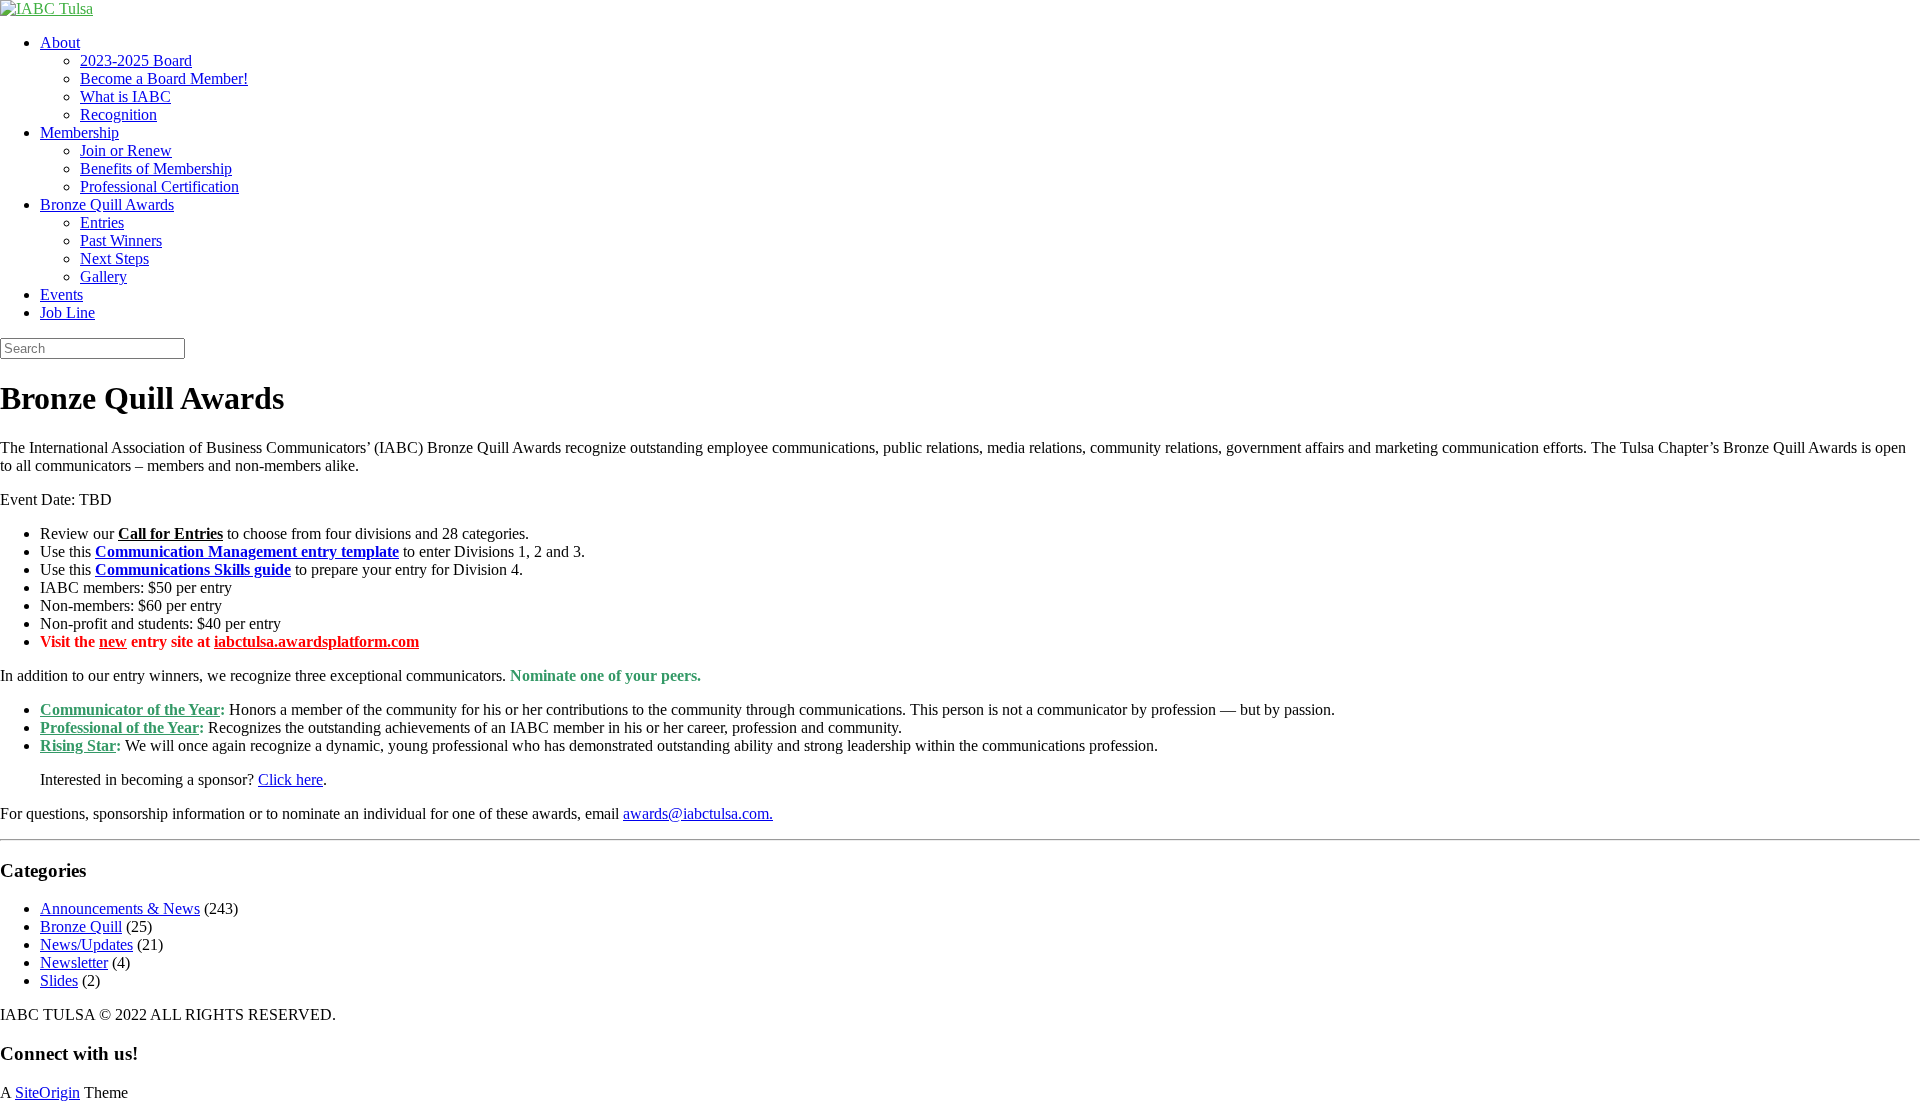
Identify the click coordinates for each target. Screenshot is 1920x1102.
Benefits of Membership (156, 168)
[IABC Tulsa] (46, 8)
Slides (59, 980)
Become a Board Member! (164, 78)
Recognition (118, 114)
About (60, 42)
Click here (290, 779)
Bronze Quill (81, 926)
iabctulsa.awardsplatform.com (316, 641)
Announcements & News (120, 908)
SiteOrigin (47, 1092)
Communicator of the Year (130, 709)
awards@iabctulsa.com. (698, 813)
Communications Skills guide (193, 569)
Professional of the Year (119, 727)
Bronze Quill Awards (107, 204)
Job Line (67, 312)
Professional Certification (159, 186)
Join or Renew (126, 150)
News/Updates (86, 944)
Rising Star (78, 745)
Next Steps (114, 258)
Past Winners (121, 240)
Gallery (103, 276)
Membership (79, 132)
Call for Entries (170, 533)
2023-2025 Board (136, 60)
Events (61, 294)
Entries (102, 222)
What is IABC (125, 96)
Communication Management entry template (247, 551)
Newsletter (74, 962)
